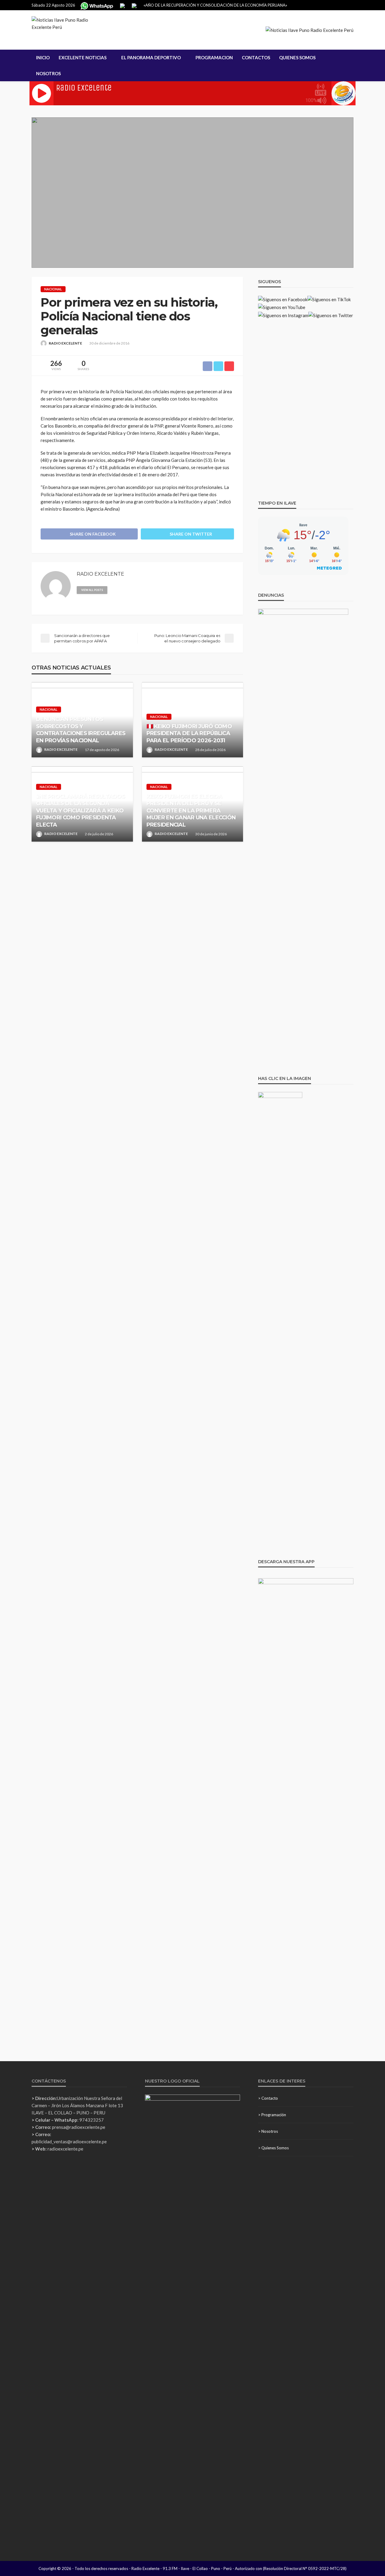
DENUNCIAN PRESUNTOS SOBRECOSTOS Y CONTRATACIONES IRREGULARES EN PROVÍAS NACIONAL (81, 730)
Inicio (43, 57)
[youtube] (140, 589)
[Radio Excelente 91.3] (69, 30)
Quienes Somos (297, 57)
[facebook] (123, 589)
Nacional (53, 289)
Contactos (256, 57)
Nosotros (48, 73)
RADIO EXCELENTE (65, 343)
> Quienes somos (273, 2148)
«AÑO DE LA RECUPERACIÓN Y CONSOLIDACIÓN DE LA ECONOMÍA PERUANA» (215, 5)
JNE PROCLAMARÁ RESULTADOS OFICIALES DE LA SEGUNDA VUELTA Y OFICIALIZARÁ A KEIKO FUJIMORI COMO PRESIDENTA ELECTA (80, 811)
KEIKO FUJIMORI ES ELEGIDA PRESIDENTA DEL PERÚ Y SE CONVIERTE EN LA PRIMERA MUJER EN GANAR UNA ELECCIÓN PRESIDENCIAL (191, 811)
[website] (115, 589)
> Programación (272, 2115)
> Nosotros (268, 2131)
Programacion (214, 57)
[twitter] (131, 589)
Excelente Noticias (83, 57)
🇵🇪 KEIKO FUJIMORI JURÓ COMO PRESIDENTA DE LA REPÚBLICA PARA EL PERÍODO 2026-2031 (189, 733)
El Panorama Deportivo (151, 57)
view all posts (92, 590)
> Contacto (268, 2098)
